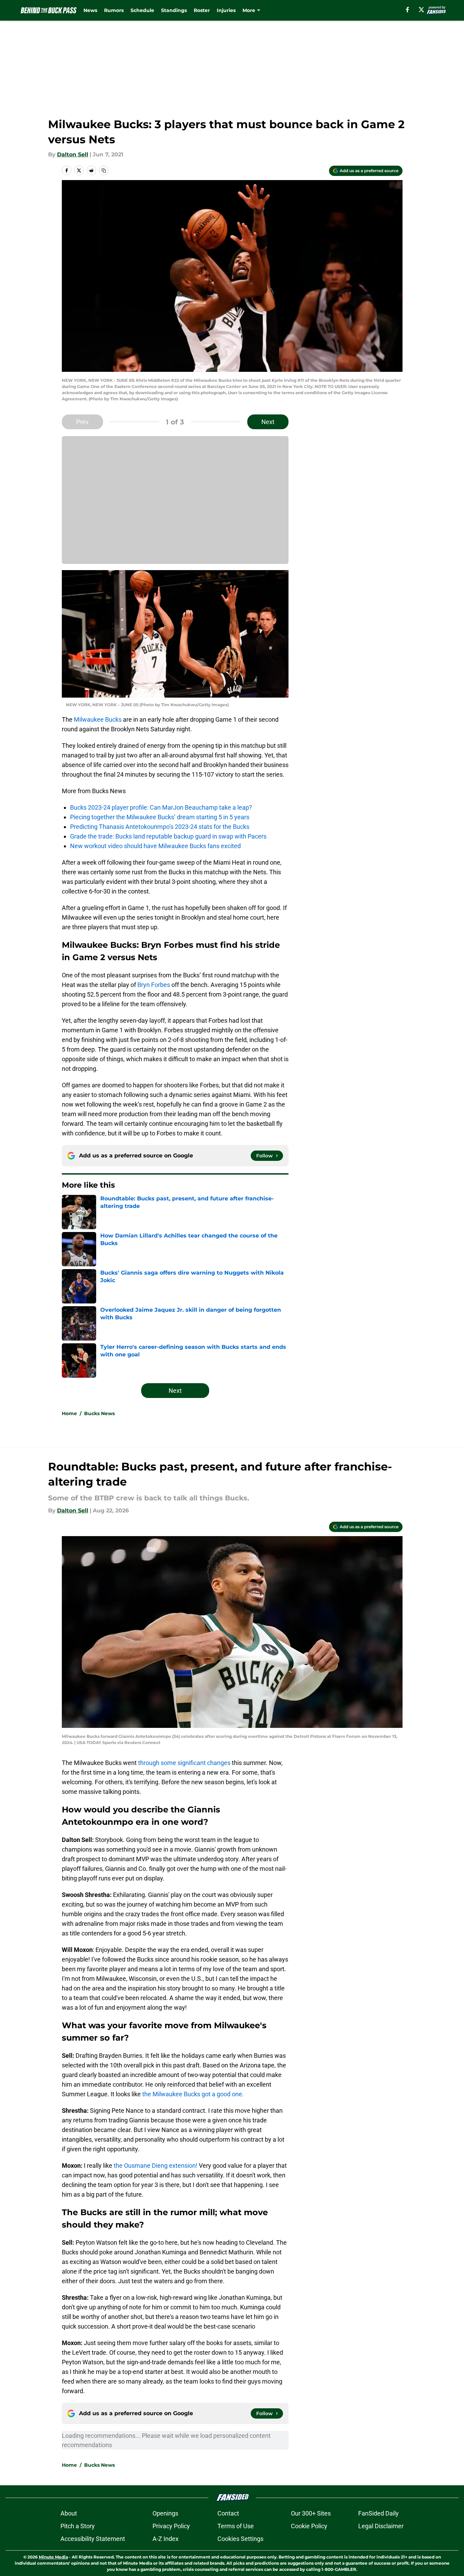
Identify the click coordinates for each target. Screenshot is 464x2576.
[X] (421, 10)
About (69, 2513)
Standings (174, 10)
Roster (202, 10)
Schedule (142, 10)
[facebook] (408, 10)
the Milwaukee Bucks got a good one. (192, 2094)
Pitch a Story (78, 2526)
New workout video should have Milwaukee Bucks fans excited (155, 846)
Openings (165, 2513)
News (90, 10)
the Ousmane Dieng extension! (155, 2166)
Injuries (226, 10)
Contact (228, 2513)
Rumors (114, 10)
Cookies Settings (240, 2539)
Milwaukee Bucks (98, 719)
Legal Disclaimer (381, 2526)
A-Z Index (166, 2539)
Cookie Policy (309, 2526)
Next (268, 422)
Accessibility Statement (93, 2539)
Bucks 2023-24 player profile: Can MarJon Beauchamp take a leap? (161, 807)
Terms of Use (236, 2526)
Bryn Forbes (153, 985)
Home (69, 1413)
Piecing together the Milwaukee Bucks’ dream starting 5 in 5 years (160, 817)
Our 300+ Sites (311, 2513)
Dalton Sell (73, 154)
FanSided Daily (378, 2513)
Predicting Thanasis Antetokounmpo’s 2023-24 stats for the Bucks (160, 827)
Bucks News (99, 1413)
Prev (82, 422)
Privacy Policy (171, 2526)
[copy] (104, 170)
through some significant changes (184, 1763)
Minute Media (53, 2557)
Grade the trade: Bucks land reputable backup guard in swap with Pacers (168, 836)
